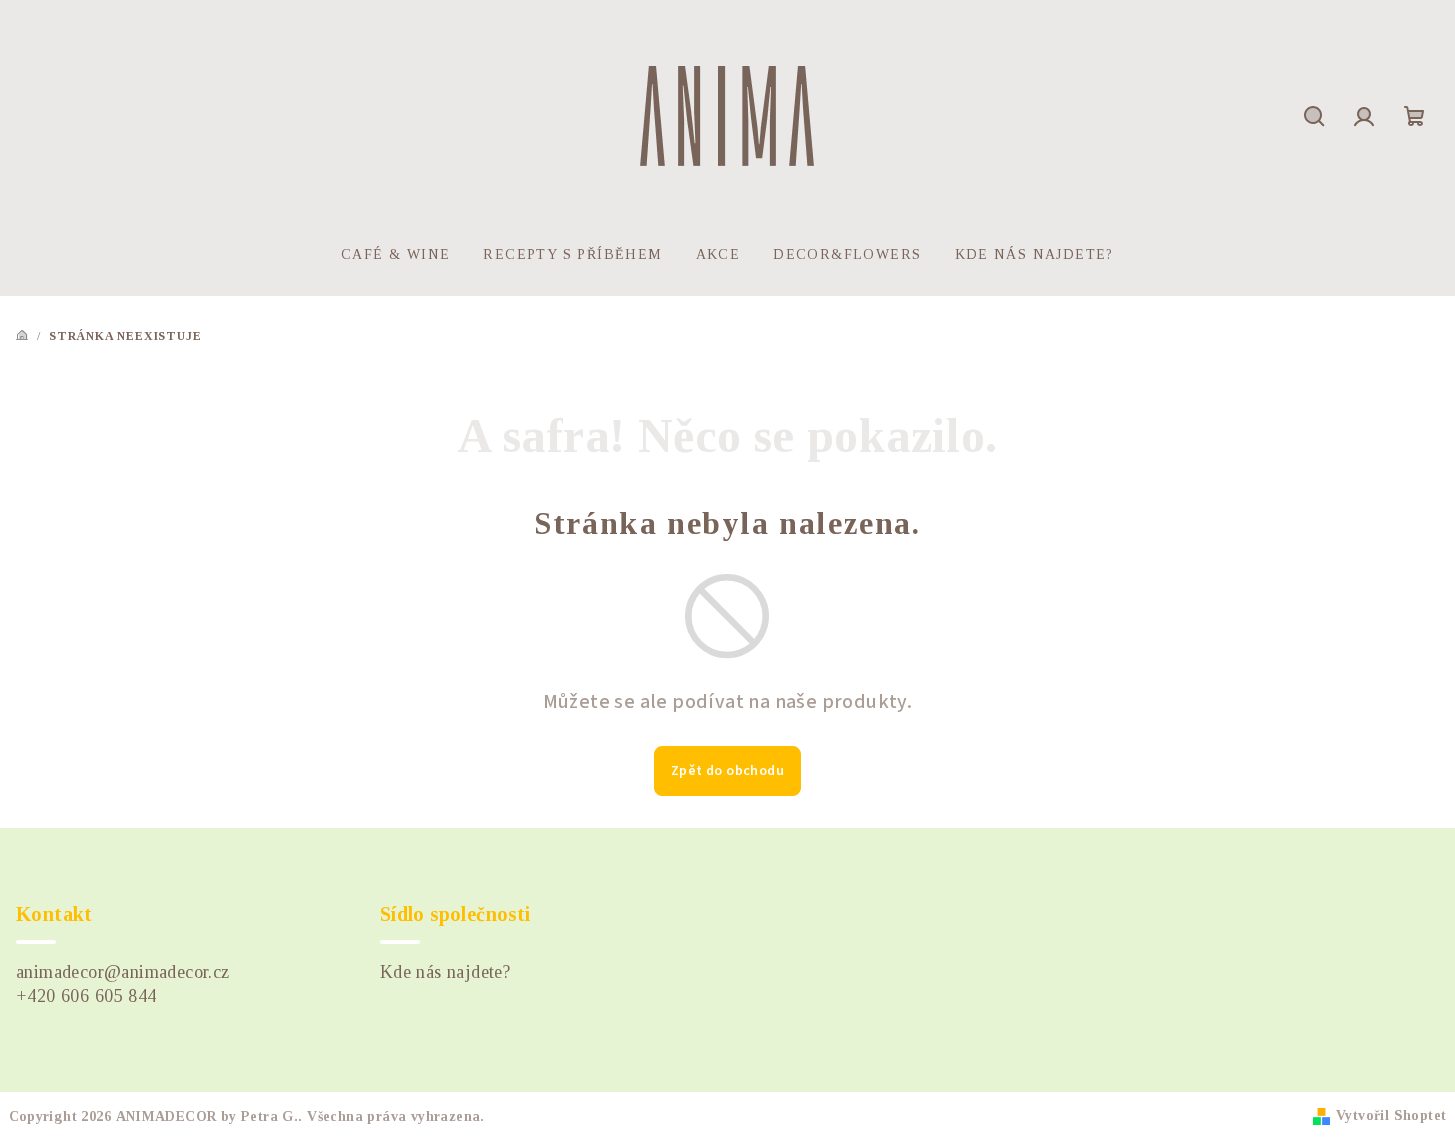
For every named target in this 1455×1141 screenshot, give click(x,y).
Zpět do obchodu (727, 771)
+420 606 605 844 (86, 996)
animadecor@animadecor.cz (123, 972)
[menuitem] (395, 255)
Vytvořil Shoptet (1391, 1115)
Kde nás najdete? (445, 972)
